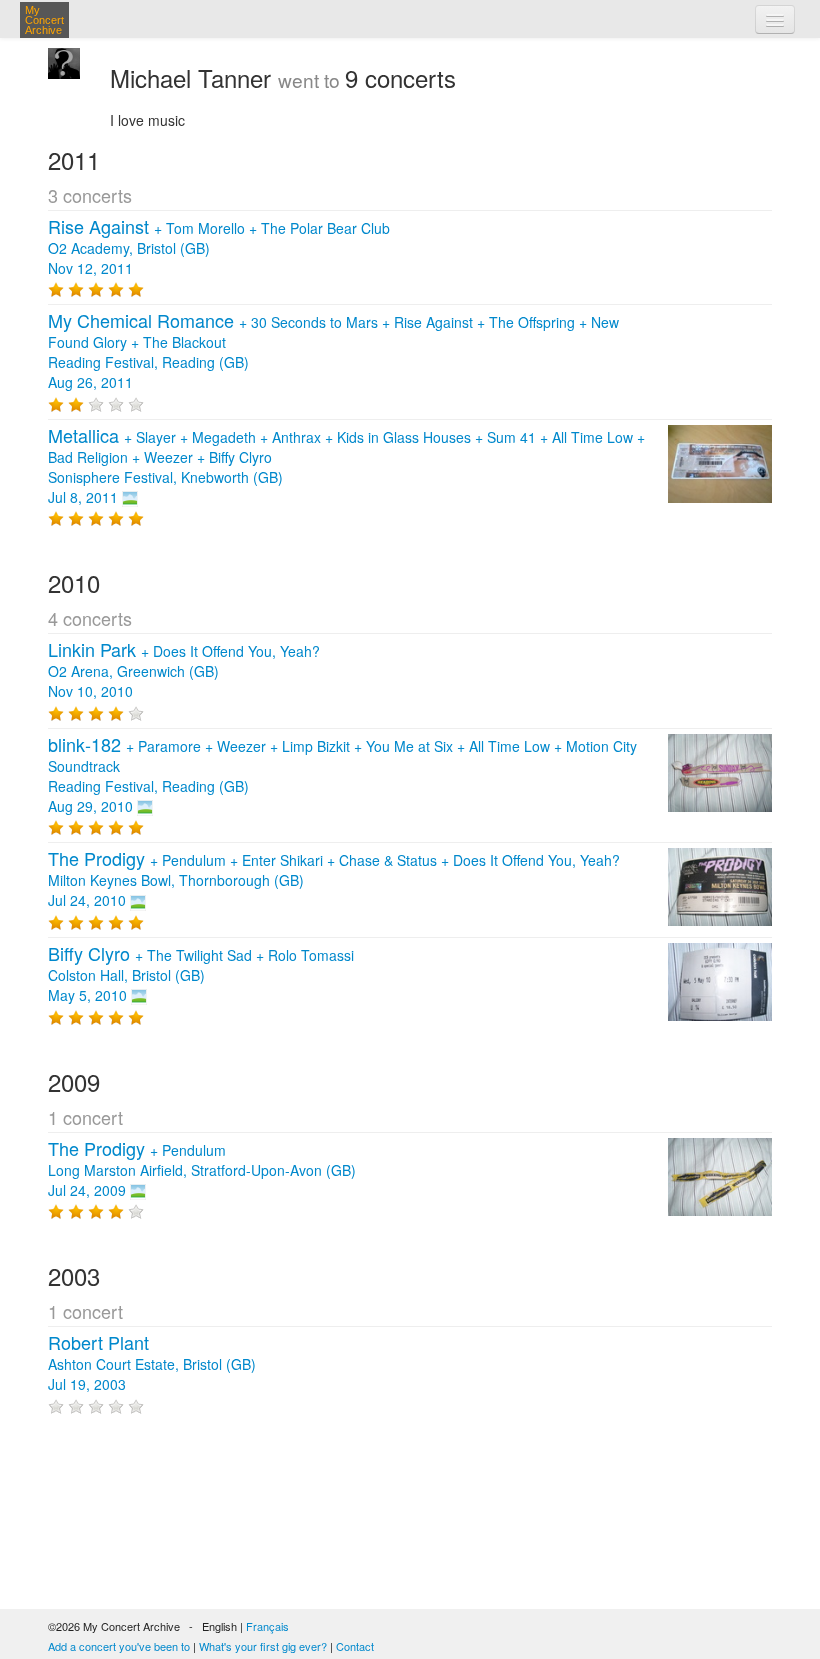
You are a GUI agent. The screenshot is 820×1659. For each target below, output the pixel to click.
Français (267, 1626)
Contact (355, 1646)
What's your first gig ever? (263, 1646)
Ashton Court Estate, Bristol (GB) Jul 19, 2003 (152, 1364)
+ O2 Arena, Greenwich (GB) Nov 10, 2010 (184, 671)
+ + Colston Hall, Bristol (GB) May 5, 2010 (201, 975)
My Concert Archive (44, 20)
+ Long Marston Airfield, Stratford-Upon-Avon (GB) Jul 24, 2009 (202, 1170)
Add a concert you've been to (119, 1646)
